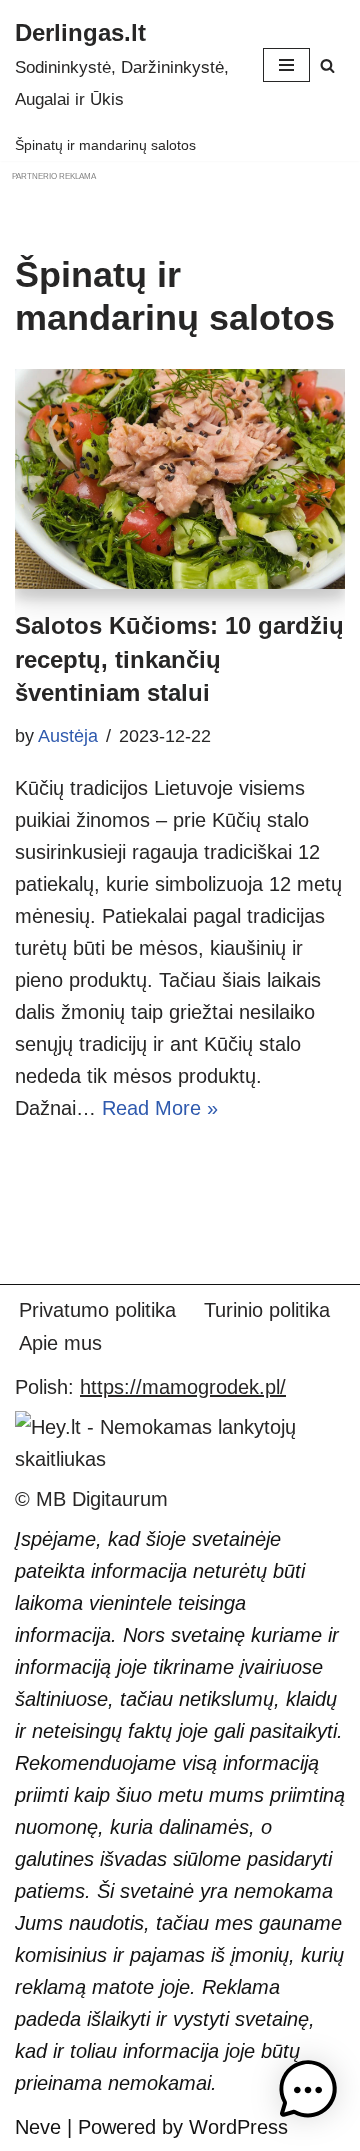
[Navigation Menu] (286, 65)
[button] (308, 2094)
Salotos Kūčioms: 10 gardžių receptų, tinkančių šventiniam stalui (179, 659)
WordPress (238, 2127)
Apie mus (60, 1343)
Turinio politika (267, 1310)
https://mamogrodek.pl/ (183, 1387)
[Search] (327, 65)
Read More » (160, 1108)
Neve (38, 2127)
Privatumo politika (97, 1310)
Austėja (68, 736)
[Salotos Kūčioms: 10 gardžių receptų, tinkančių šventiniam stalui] (180, 479)
